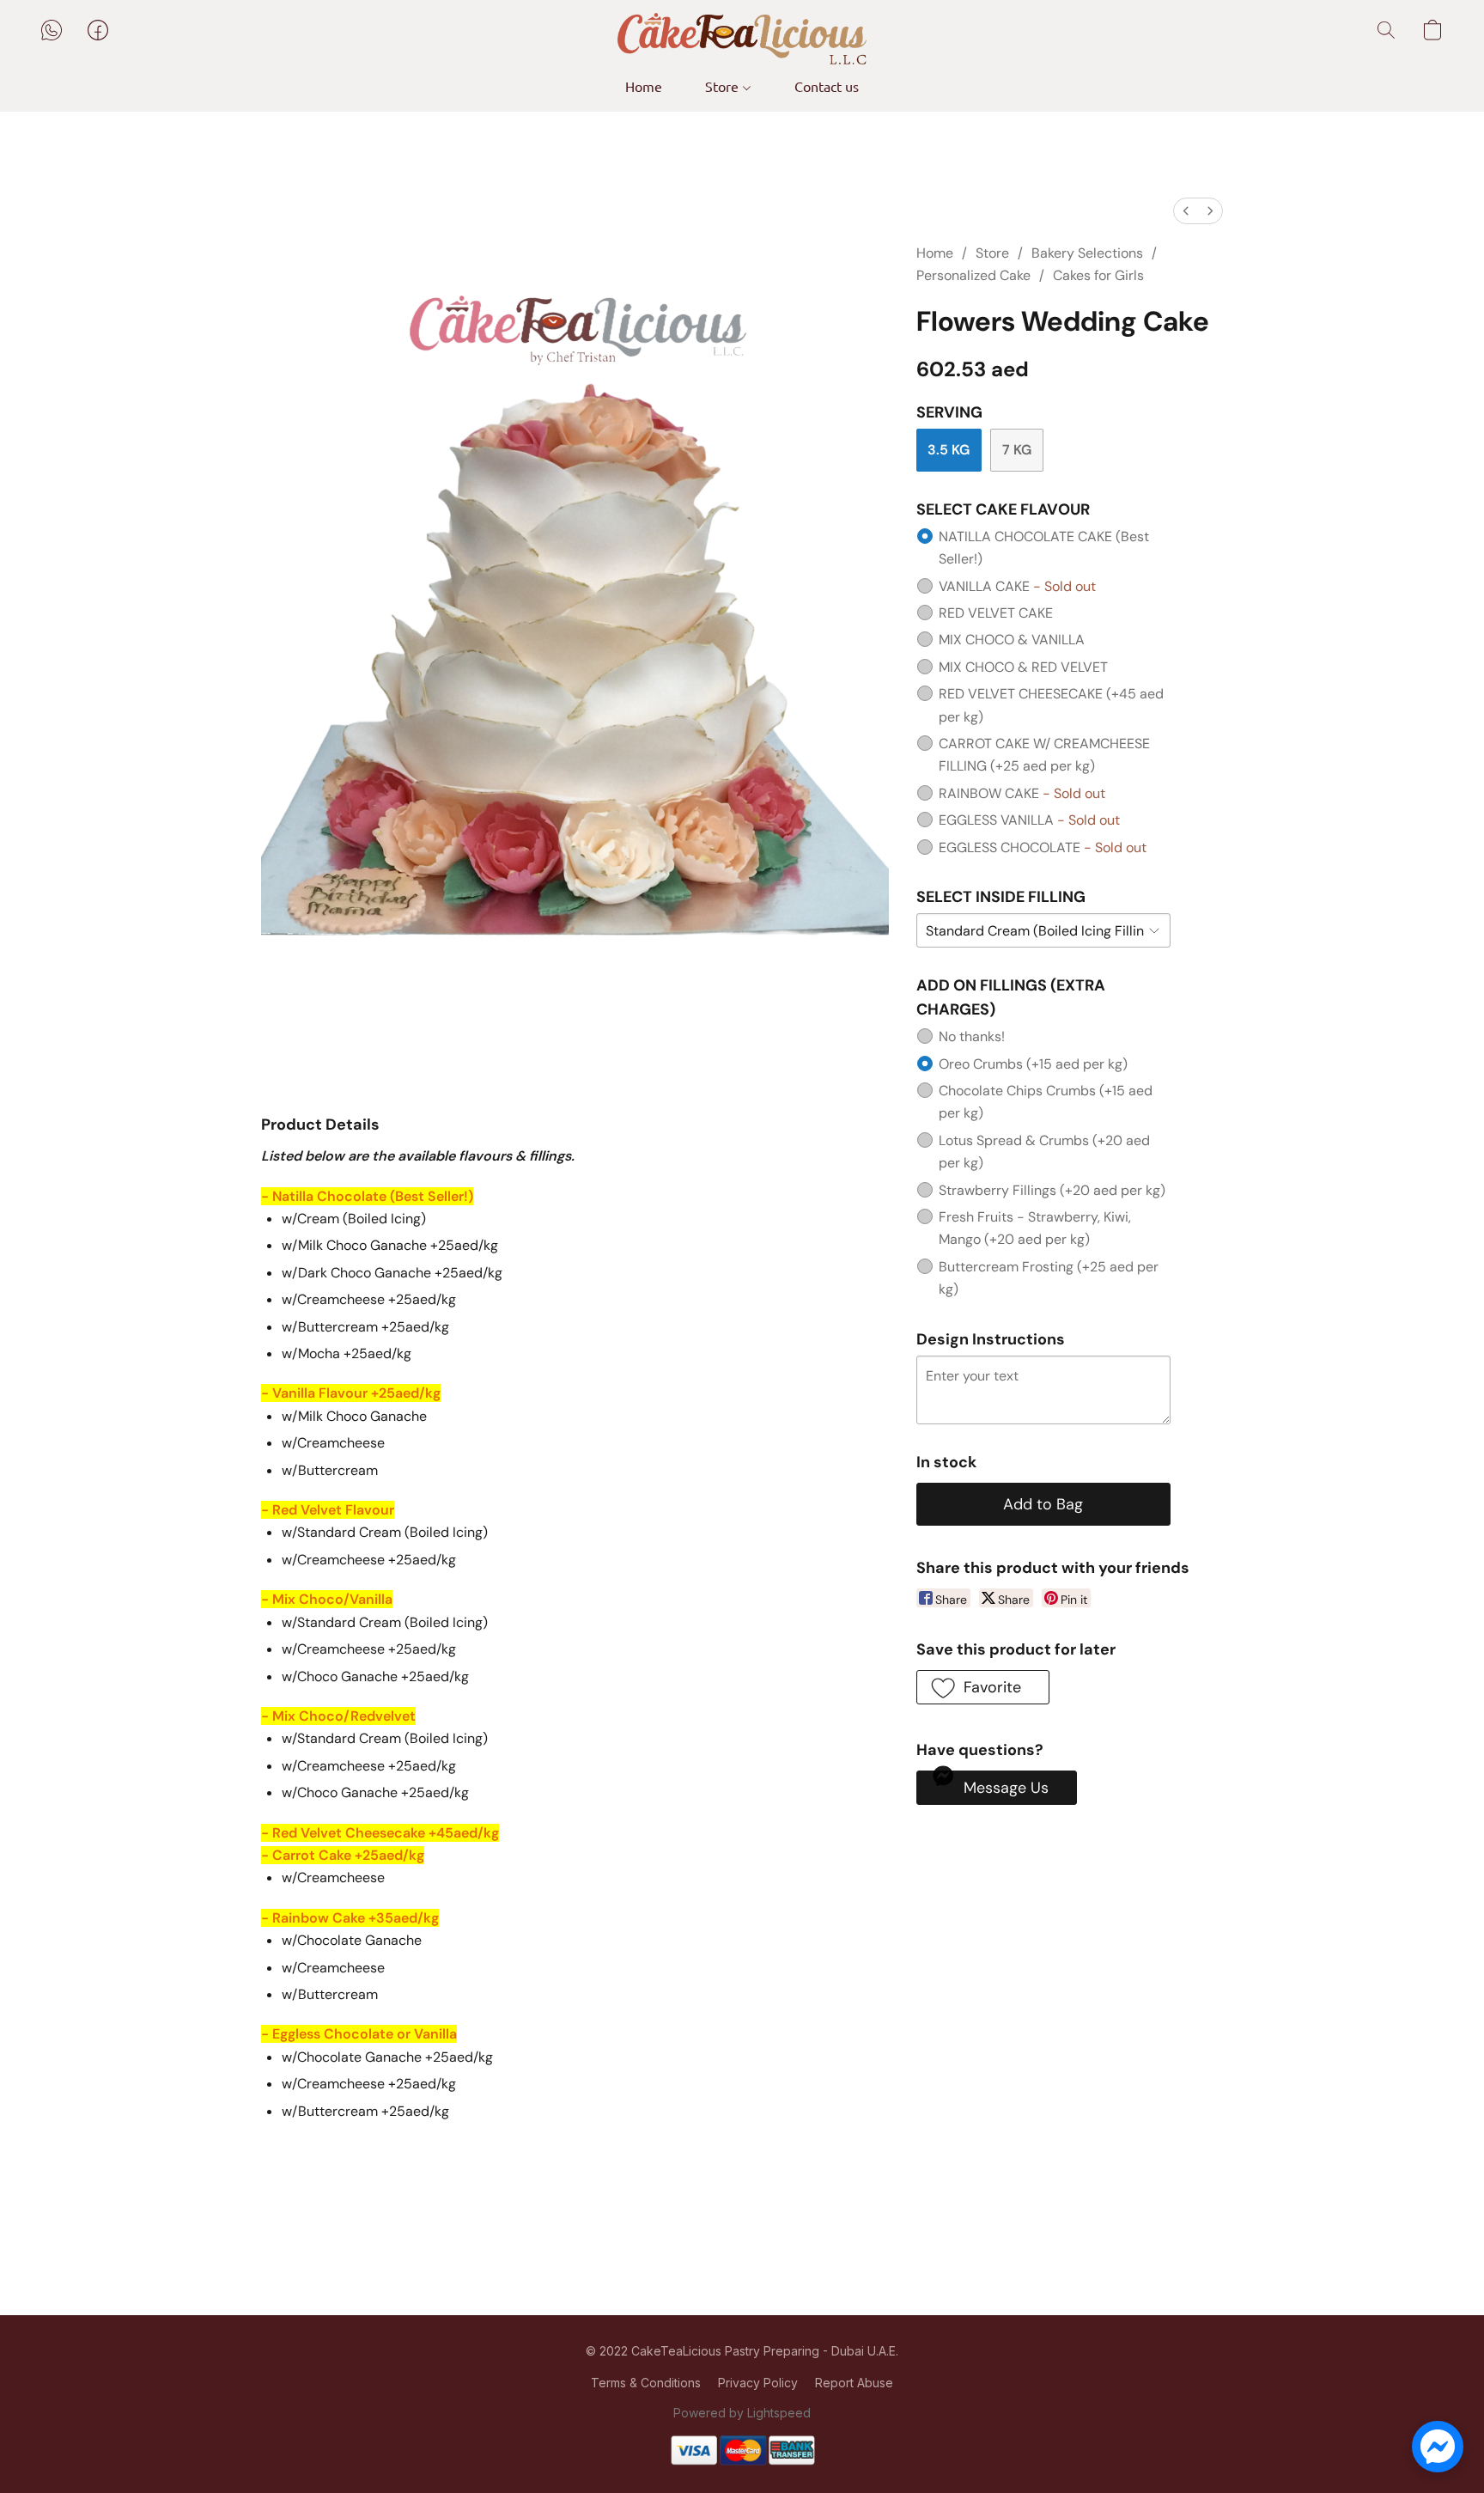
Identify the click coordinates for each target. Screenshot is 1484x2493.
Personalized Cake (973, 275)
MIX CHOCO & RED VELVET (1023, 667)
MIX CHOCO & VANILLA (1012, 640)
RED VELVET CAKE (996, 613)
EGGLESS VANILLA (1029, 820)
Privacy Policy (758, 2383)
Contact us (827, 86)
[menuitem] (1186, 211)
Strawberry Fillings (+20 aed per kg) (1052, 1190)
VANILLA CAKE (1017, 586)
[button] (742, 39)
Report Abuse (854, 2383)
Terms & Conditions (646, 2383)
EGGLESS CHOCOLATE (1043, 847)
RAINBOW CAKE (1022, 793)
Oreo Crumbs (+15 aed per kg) (1033, 1064)
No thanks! (972, 1036)
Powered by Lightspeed (742, 2413)
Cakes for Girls (1098, 275)
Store (724, 86)
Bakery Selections (1087, 253)
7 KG (1017, 450)
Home (644, 86)
